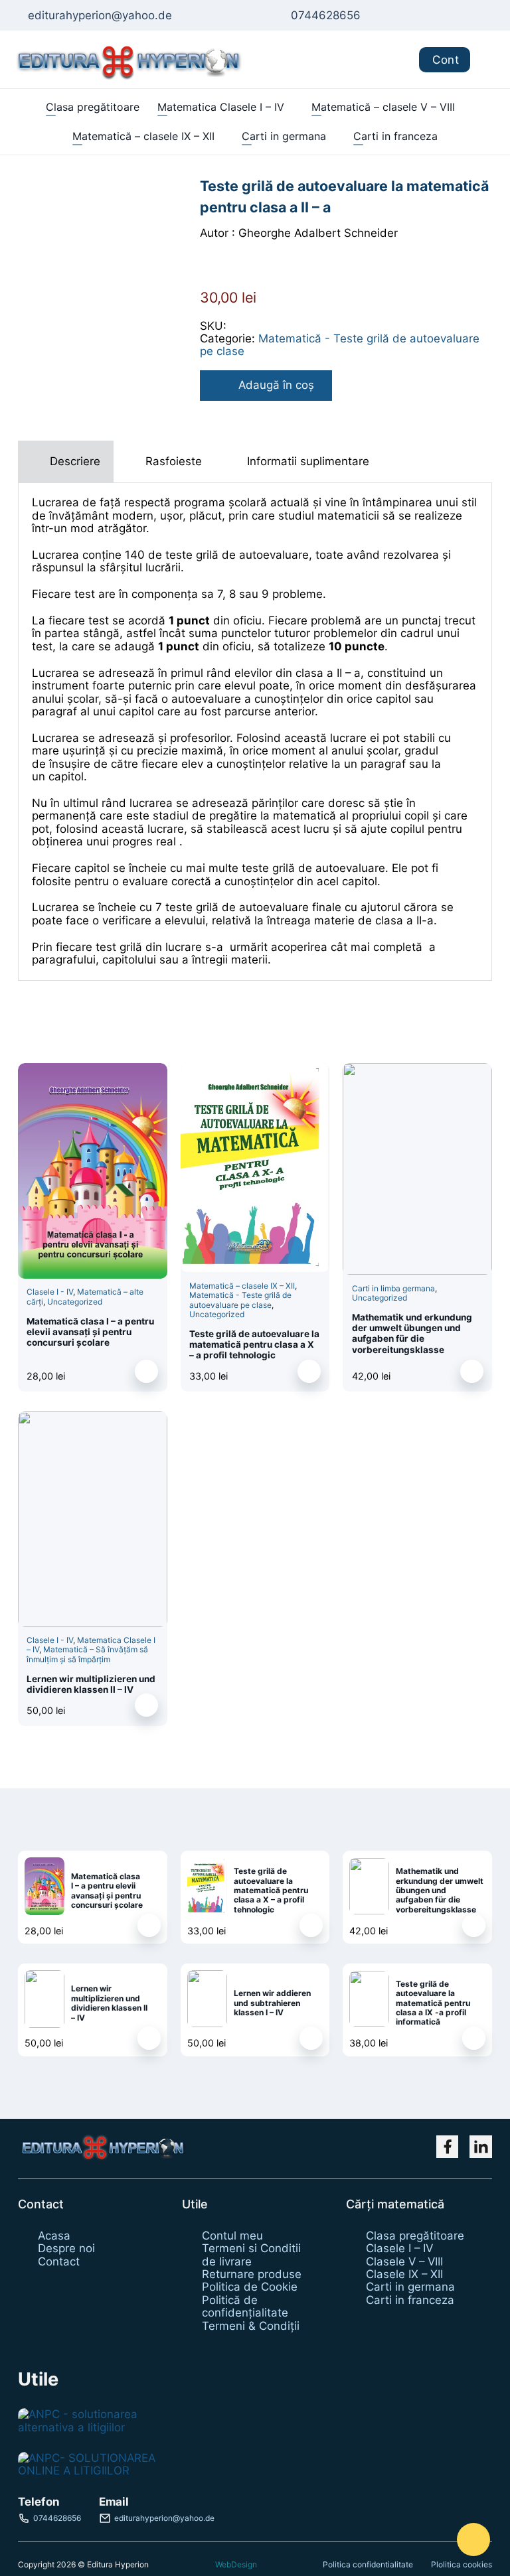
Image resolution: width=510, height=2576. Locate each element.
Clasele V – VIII (404, 2262)
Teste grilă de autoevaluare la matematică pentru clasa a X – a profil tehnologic (254, 1345)
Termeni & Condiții (251, 2326)
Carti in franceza (395, 136)
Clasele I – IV (399, 2249)
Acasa (54, 2236)
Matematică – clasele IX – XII (143, 136)
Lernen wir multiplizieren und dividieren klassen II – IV (91, 1684)
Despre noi (66, 2249)
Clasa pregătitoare (93, 107)
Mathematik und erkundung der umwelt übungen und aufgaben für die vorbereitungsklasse (412, 1333)
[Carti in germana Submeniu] (332, 137)
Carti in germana (284, 136)
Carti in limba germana (393, 1288)
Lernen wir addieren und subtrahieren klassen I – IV (272, 2003)
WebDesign (236, 2565)
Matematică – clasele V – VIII (383, 107)
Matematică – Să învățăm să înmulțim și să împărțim (87, 1654)
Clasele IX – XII (404, 2274)
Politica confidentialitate (368, 2564)
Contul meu (232, 2236)
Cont (446, 60)
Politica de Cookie (250, 2287)
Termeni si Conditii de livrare (251, 2255)
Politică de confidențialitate (245, 2307)
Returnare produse (252, 2274)
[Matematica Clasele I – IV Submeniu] (291, 107)
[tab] (66, 462)
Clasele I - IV (50, 1292)
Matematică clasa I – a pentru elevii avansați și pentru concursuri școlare (90, 1332)
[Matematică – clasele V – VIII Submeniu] (461, 107)
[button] (146, 1371)
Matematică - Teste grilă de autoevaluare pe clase (340, 345)
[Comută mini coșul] (490, 59)
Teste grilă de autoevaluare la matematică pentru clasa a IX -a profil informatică (433, 2003)
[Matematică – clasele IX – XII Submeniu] (221, 137)
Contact (59, 2262)
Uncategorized (75, 1302)
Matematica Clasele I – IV (221, 107)
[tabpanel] (255, 731)
